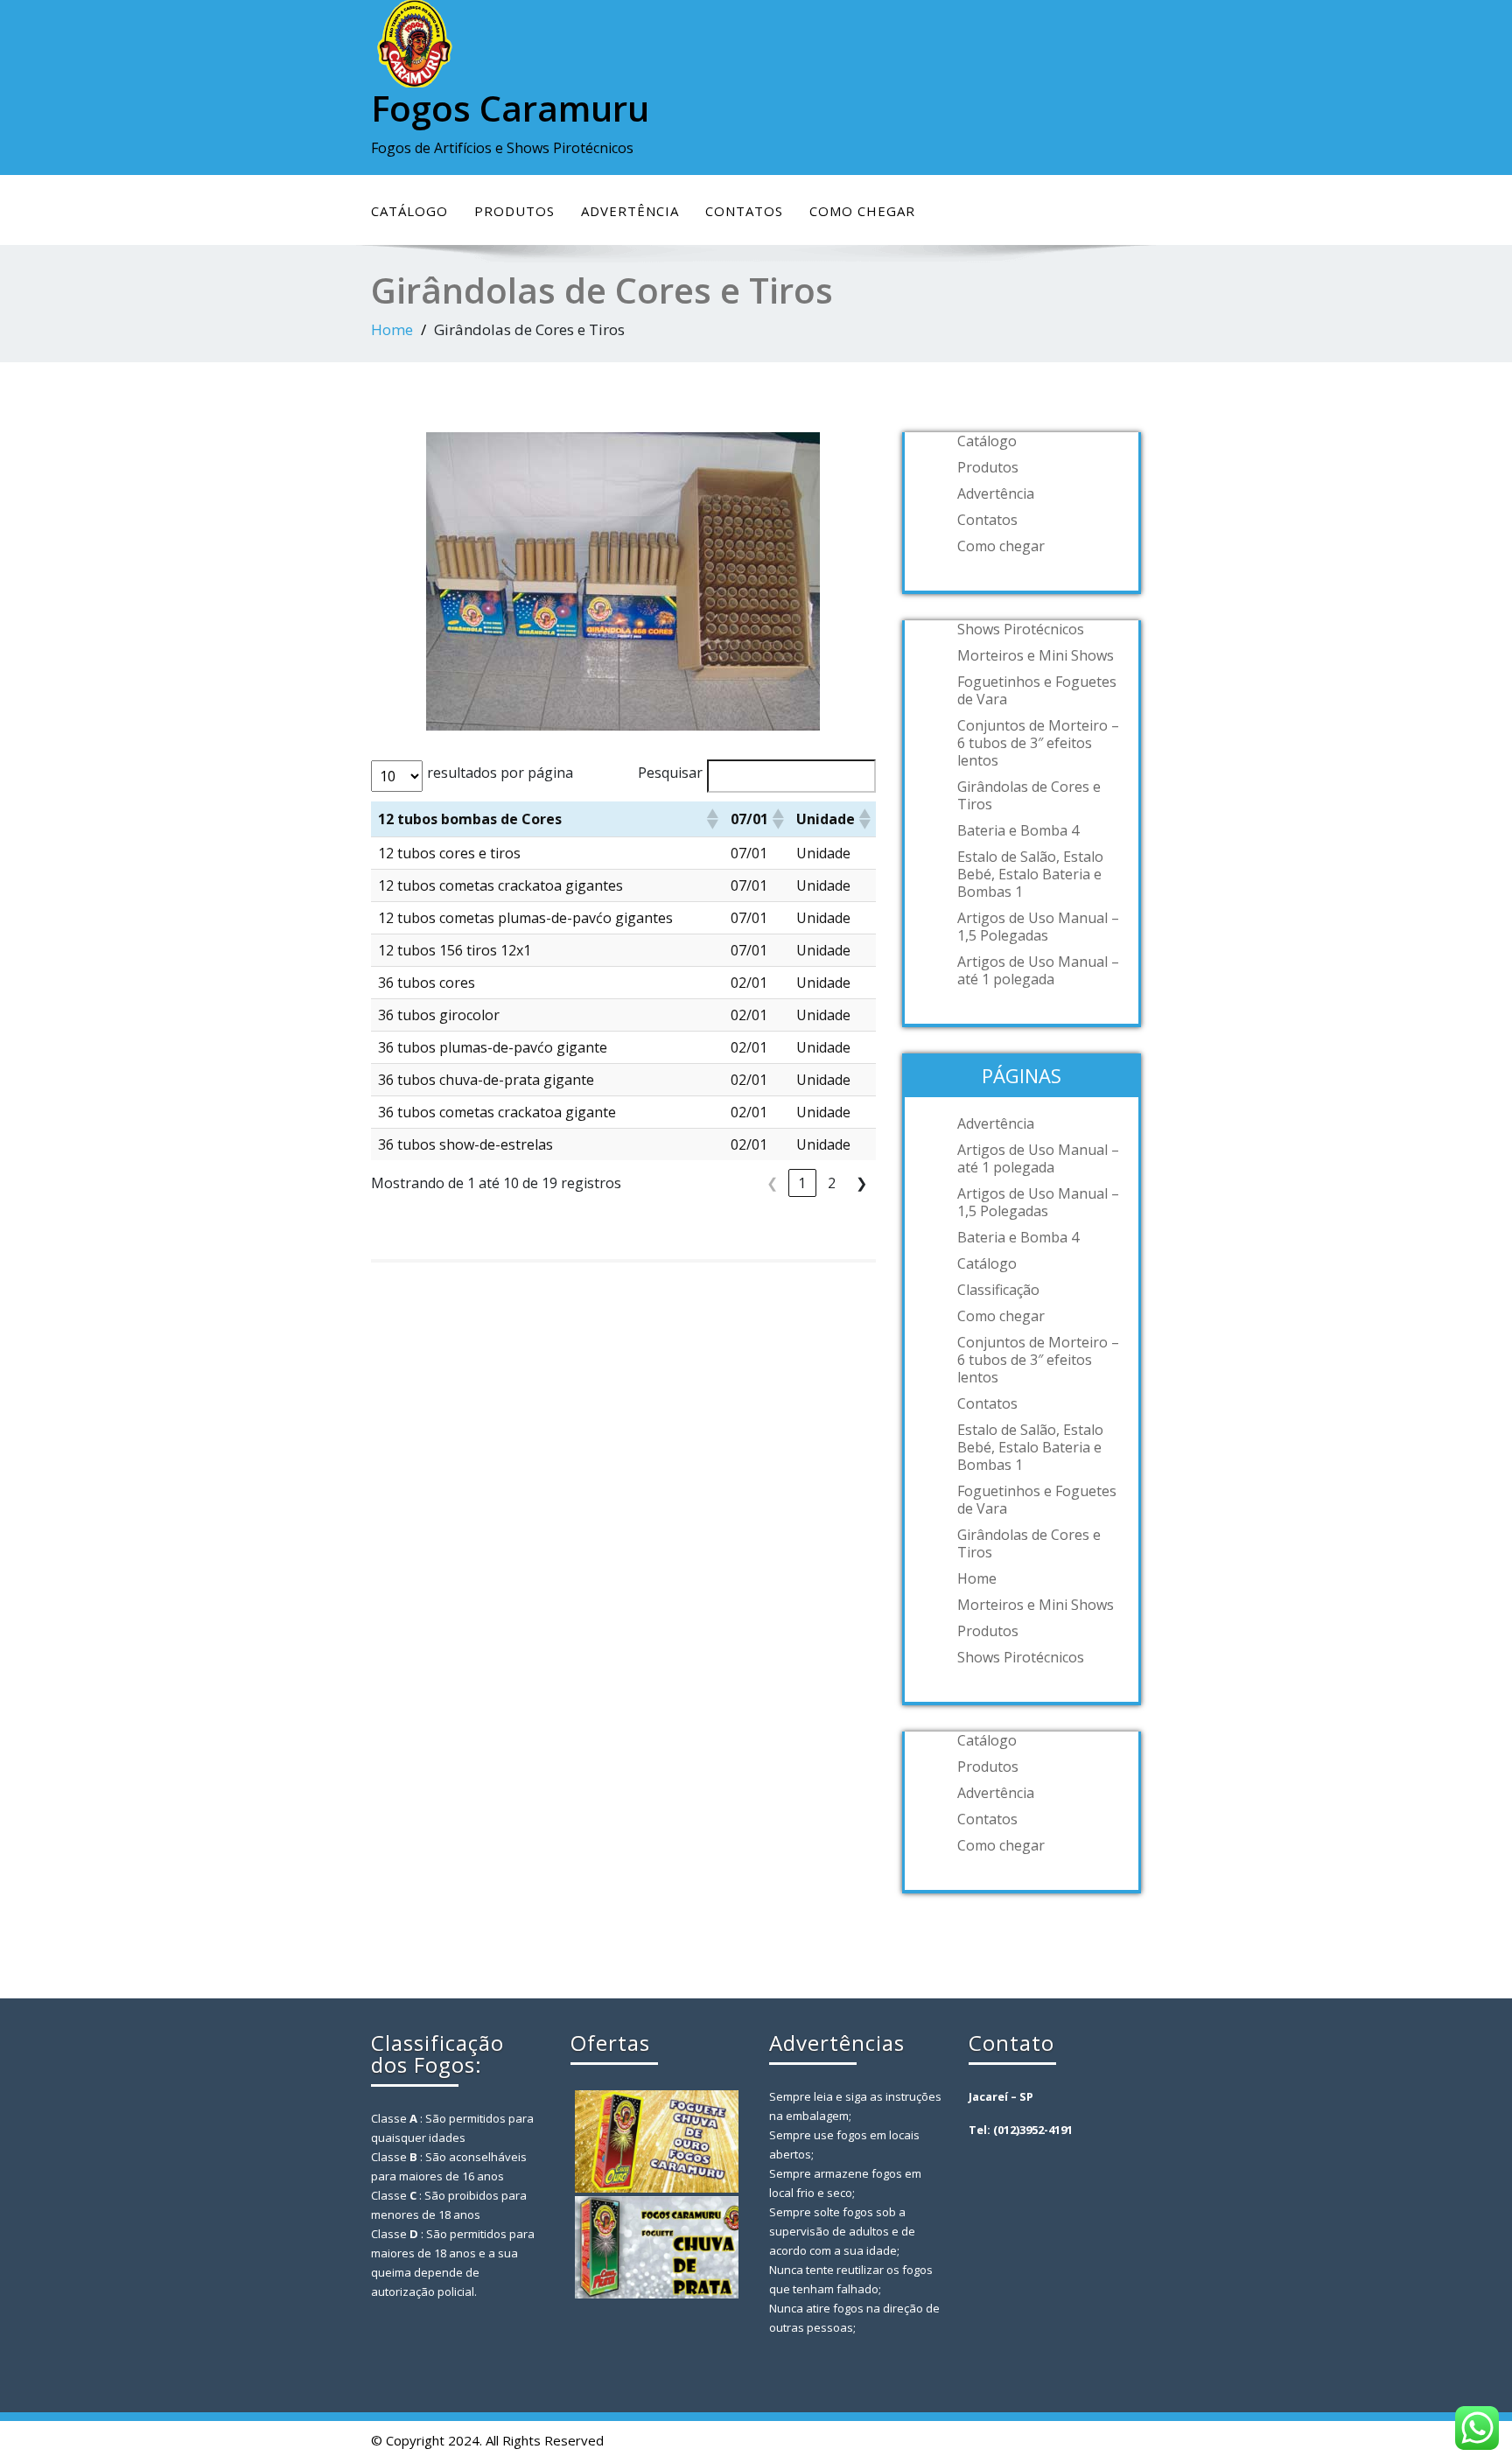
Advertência (630, 211)
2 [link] (832, 1183)
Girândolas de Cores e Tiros (1029, 795)
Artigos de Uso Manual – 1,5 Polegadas (1038, 927)
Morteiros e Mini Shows (1036, 655)
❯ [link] (861, 1183)
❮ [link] (772, 1183)
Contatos (744, 211)
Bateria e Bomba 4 (1018, 830)
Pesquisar (670, 773)
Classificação (998, 1290)
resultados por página (500, 773)
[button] (711, 819)
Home (392, 329)
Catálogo (409, 211)
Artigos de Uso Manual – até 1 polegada (1038, 970)
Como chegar (862, 211)
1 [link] (802, 1183)
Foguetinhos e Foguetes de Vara (1037, 690)
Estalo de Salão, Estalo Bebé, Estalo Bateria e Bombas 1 (1030, 874)
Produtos (514, 211)
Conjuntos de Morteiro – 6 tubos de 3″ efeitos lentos (1038, 743)
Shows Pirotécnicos (1021, 629)
